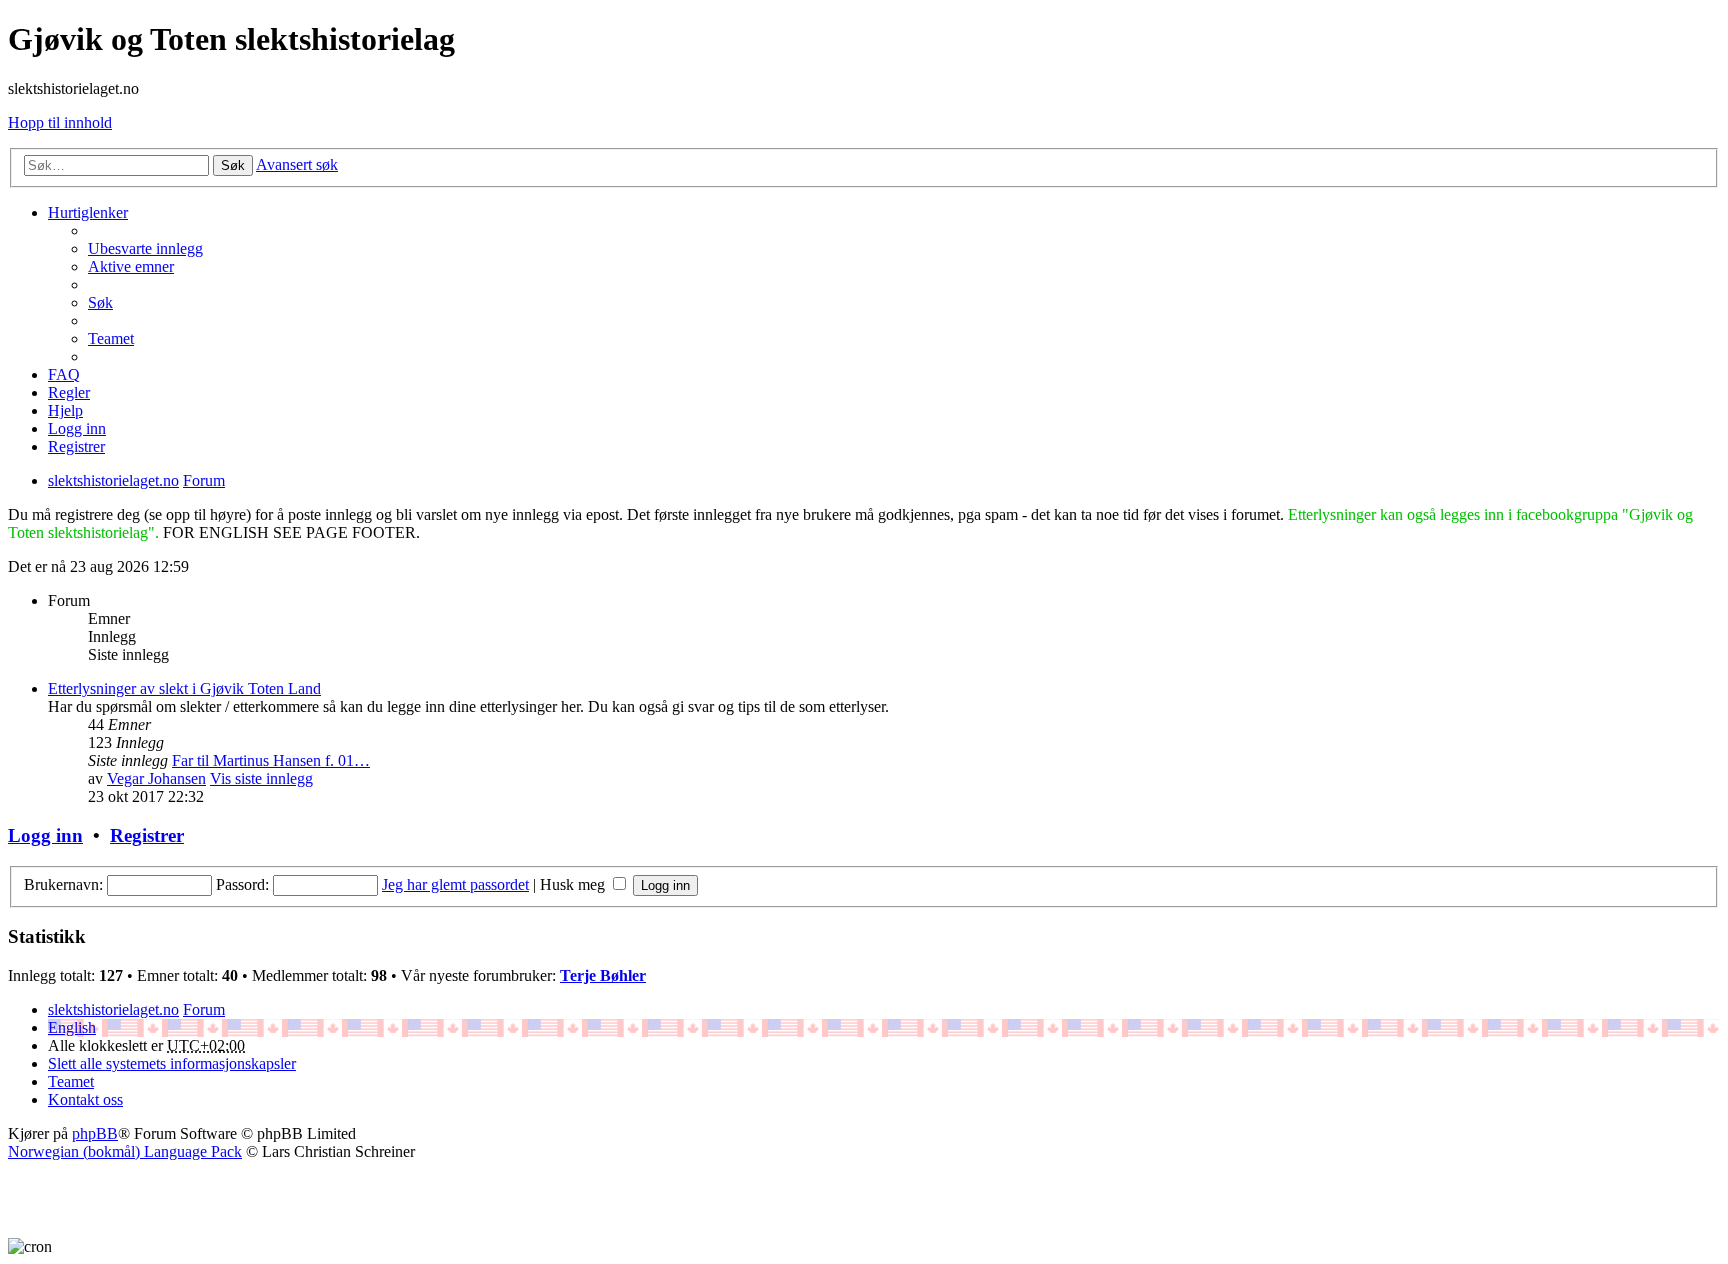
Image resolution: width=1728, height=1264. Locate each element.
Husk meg (574, 884)
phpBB (95, 1133)
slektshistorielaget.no (113, 1009)
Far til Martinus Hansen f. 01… (271, 760)
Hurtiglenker (88, 212)
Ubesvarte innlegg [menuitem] (145, 248)
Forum (204, 1009)
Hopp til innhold (60, 122)
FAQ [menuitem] (64, 374)
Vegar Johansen (156, 778)
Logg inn (45, 835)
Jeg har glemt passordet (455, 884)
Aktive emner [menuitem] (131, 266)
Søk (233, 165)
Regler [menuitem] (69, 392)
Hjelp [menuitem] (65, 410)
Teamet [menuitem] (111, 338)
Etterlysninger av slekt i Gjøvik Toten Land (184, 688)
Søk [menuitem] (100, 302)
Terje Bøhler (603, 975)
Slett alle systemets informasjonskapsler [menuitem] (172, 1063)
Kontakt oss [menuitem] (85, 1099)
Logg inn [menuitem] (77, 428)
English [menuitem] (72, 1027)
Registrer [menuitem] (76, 446)
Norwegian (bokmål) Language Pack (125, 1151)
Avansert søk (297, 164)
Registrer (147, 835)
